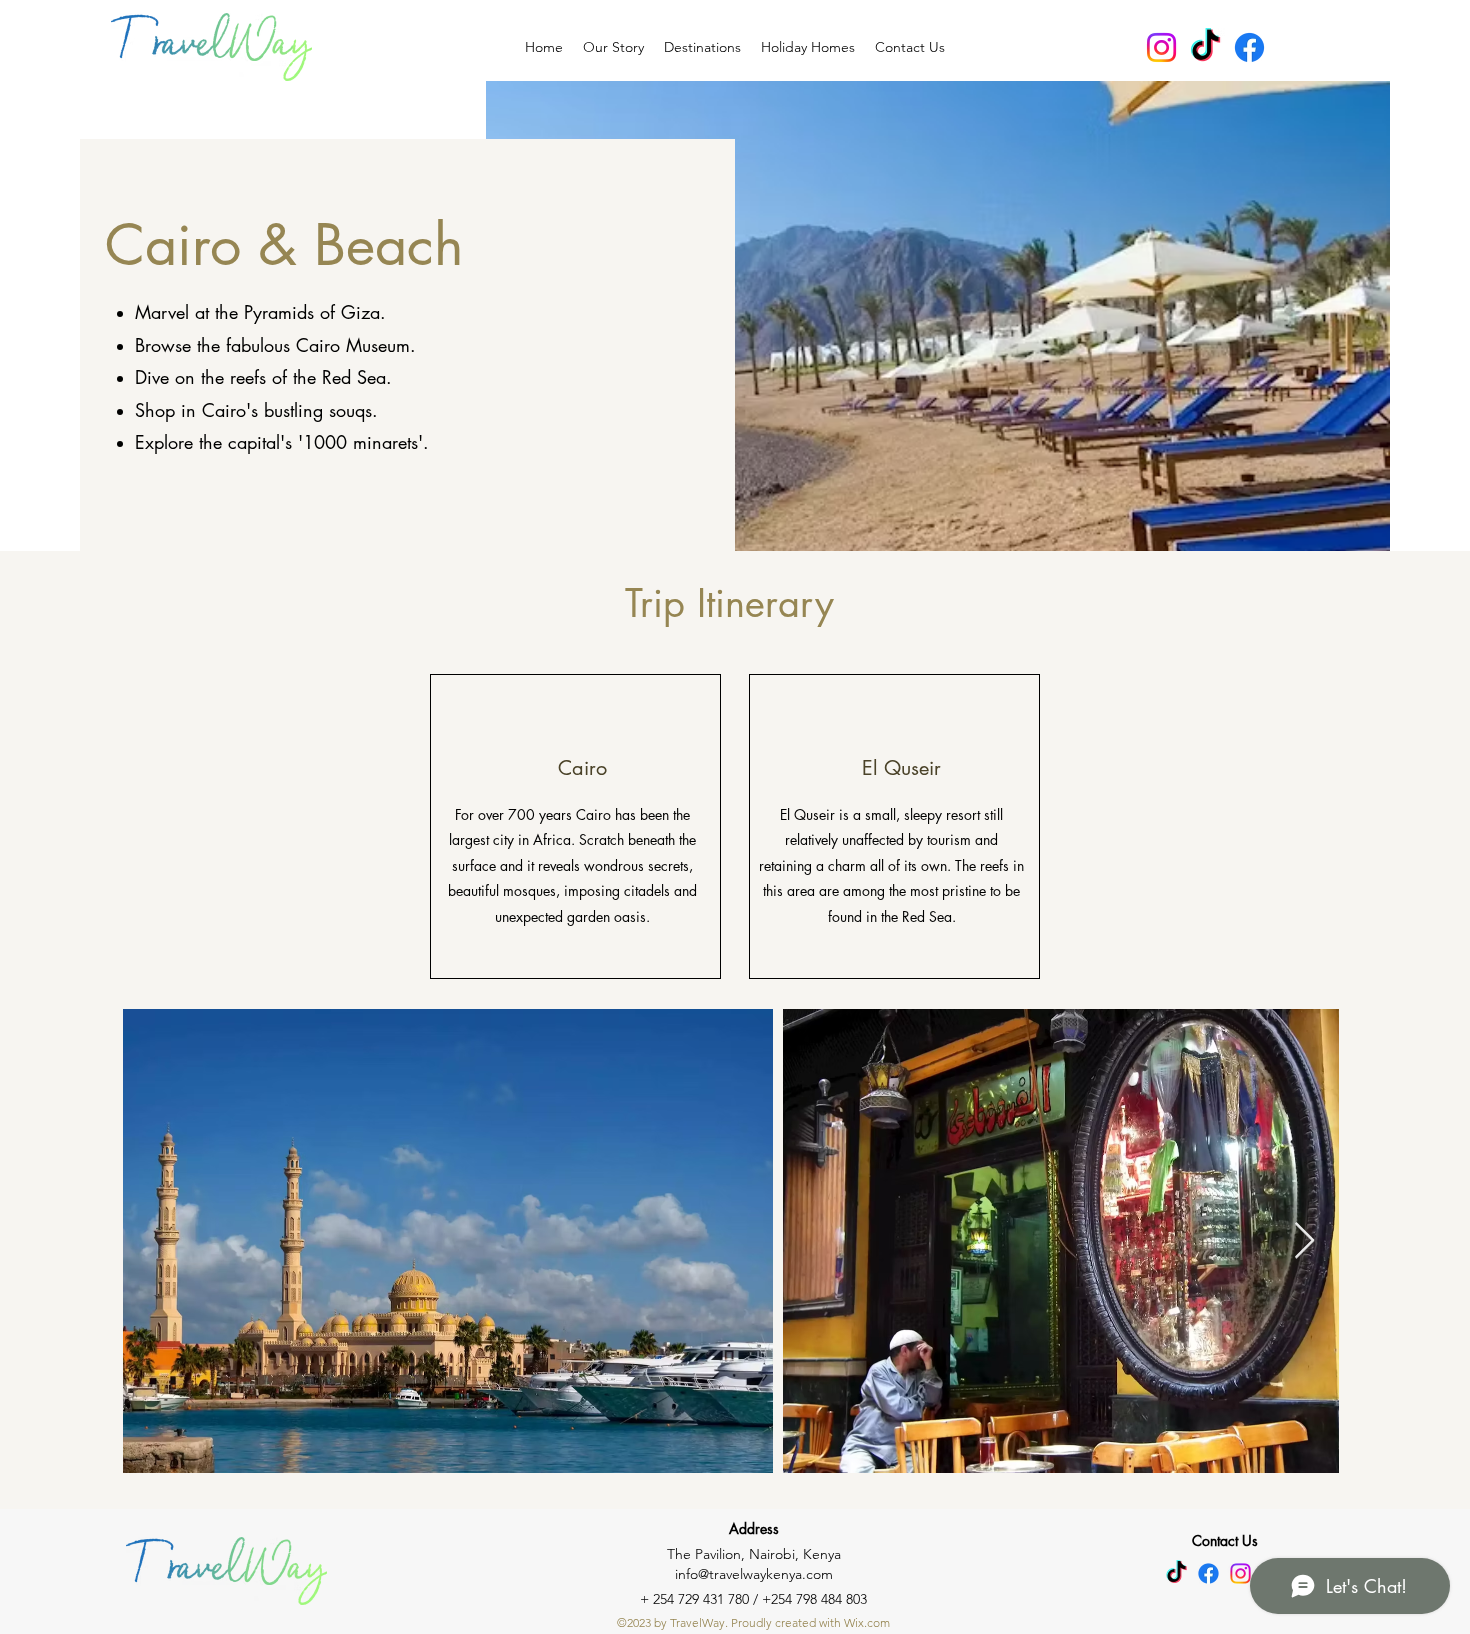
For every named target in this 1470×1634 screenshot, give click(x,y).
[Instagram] (1161, 47)
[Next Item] (1304, 1241)
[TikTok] (1205, 47)
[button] (702, 47)
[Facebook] (1249, 47)
